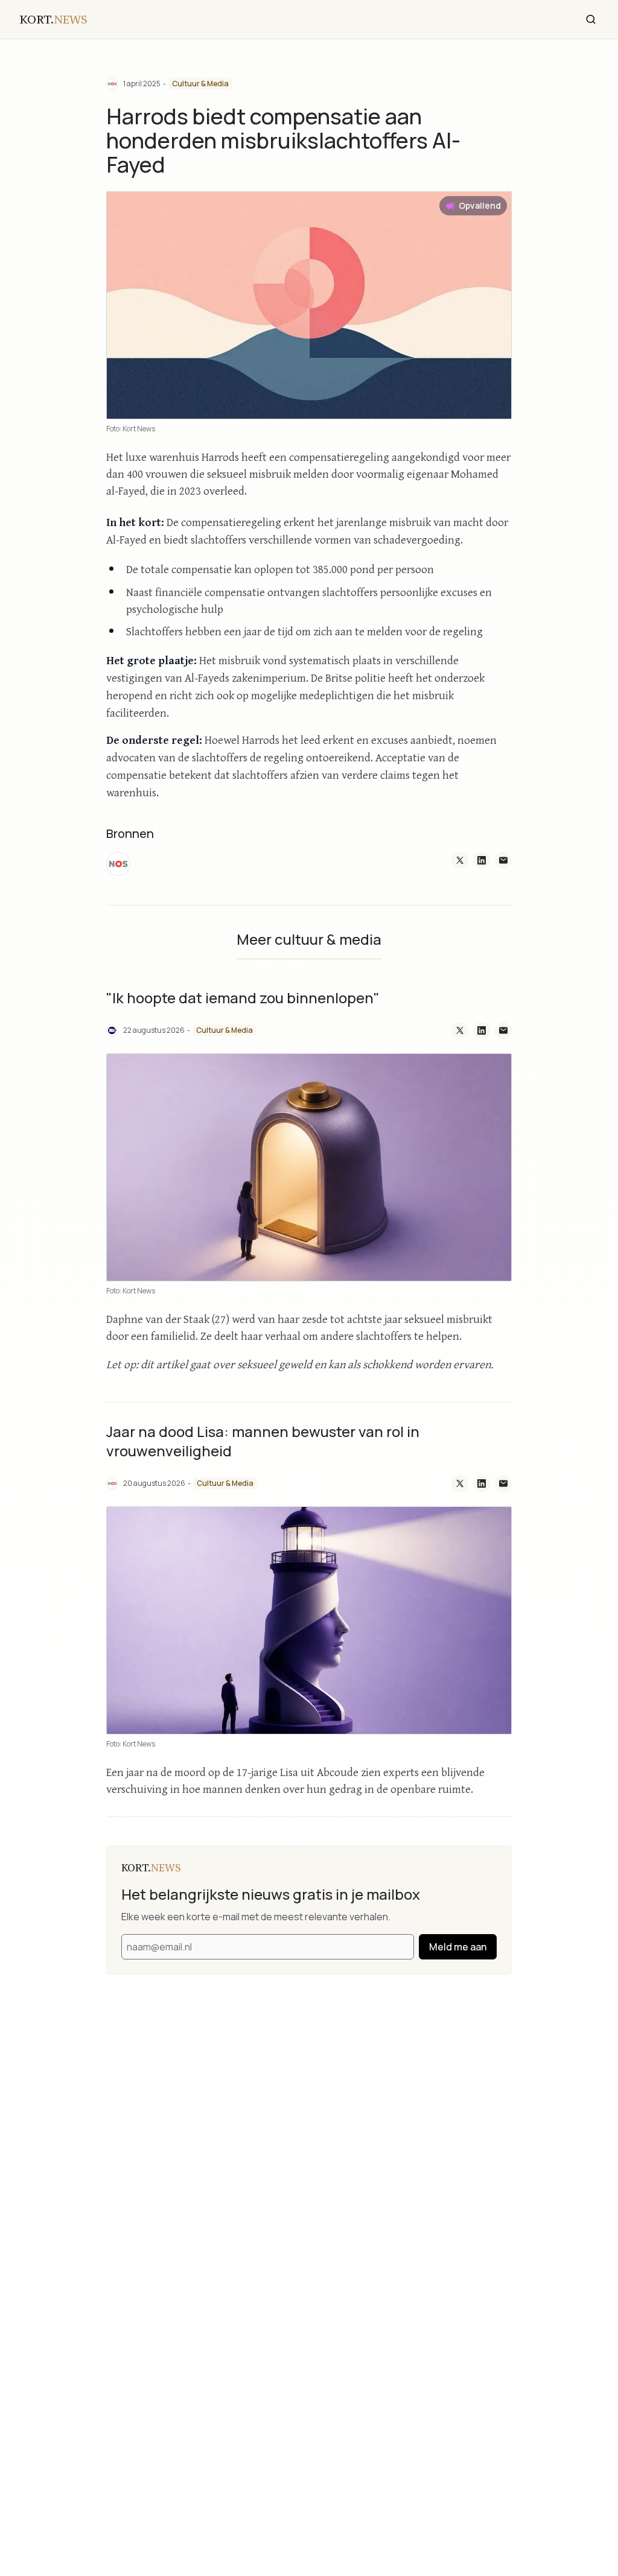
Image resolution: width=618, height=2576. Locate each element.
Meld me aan (458, 1947)
